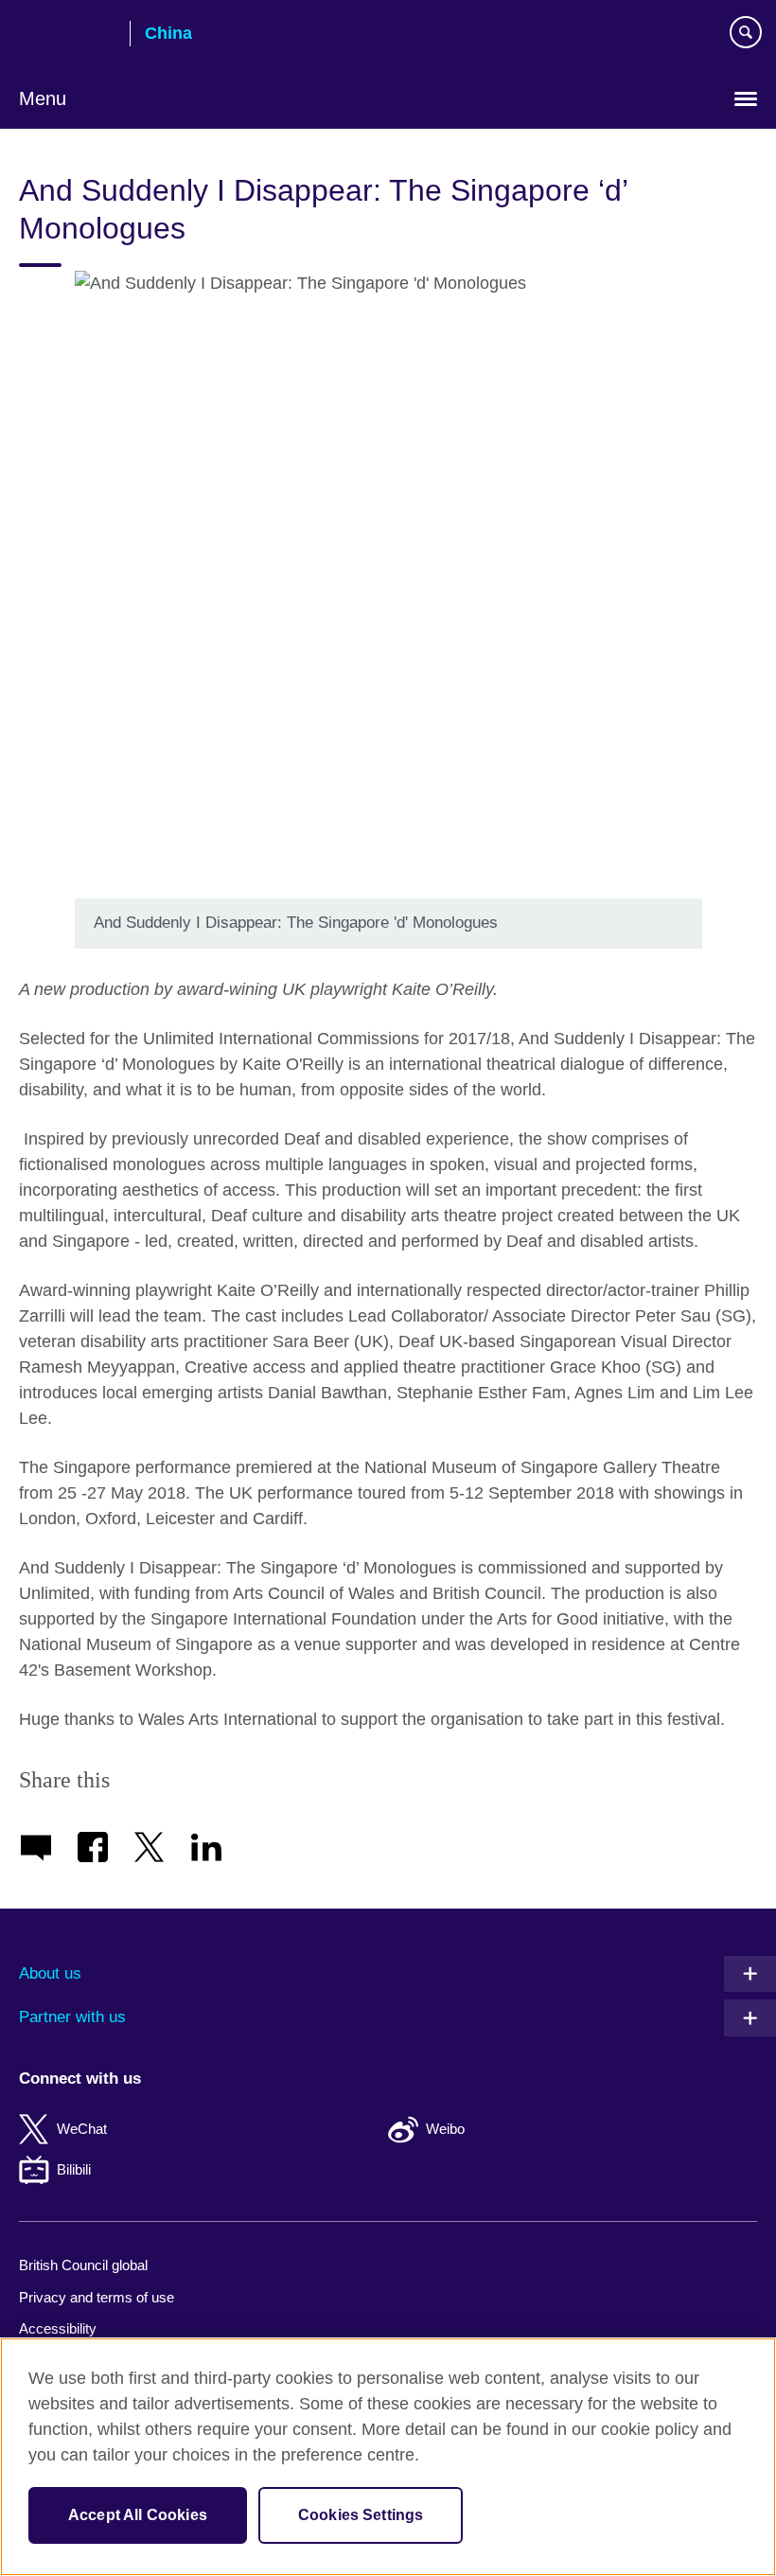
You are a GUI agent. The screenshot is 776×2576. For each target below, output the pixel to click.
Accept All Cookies (138, 2515)
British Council (67, 35)
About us (50, 1973)
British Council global (83, 2265)
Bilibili (74, 2169)
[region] (388, 2457)
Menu (43, 98)
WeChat (82, 2129)
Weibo (445, 2129)
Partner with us (72, 2017)
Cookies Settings (361, 2515)
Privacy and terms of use (97, 2297)
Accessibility (58, 2328)
